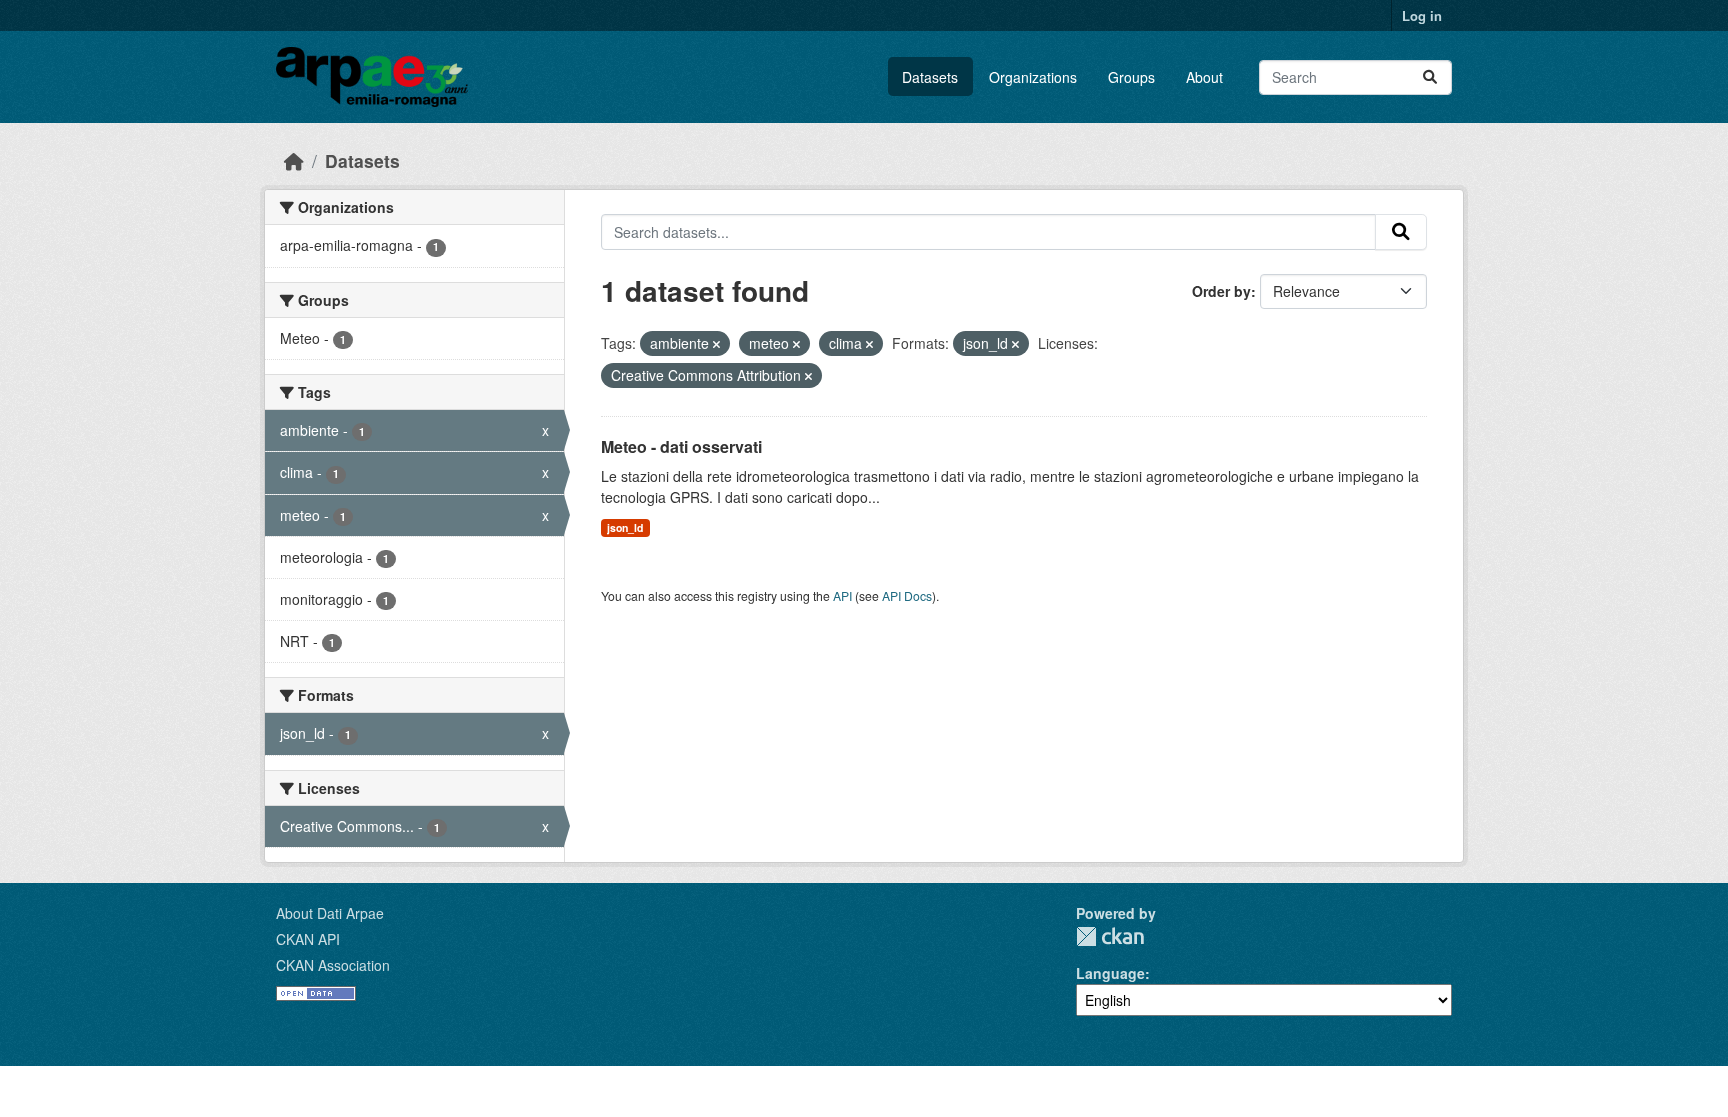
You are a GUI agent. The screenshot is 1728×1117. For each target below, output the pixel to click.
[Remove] (716, 344)
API (842, 595)
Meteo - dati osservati (681, 446)
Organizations (1033, 77)
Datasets (930, 77)
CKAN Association (333, 965)
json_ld (625, 527)
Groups (1131, 77)
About (1204, 77)
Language (1110, 973)
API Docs (907, 595)
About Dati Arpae (330, 913)
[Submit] (1430, 77)
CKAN (1110, 936)
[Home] (294, 160)
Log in (1422, 15)
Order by (1221, 291)
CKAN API (308, 939)
